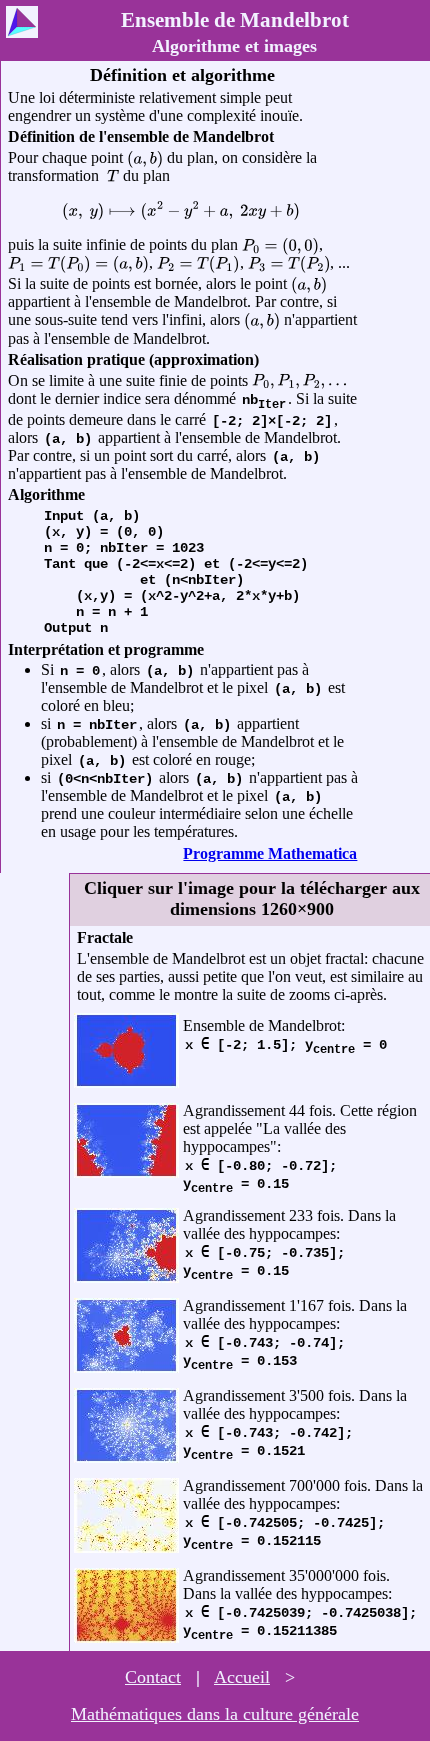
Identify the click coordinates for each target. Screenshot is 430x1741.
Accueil (242, 1677)
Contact (153, 1677)
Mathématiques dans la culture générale (215, 1714)
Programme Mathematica (270, 853)
